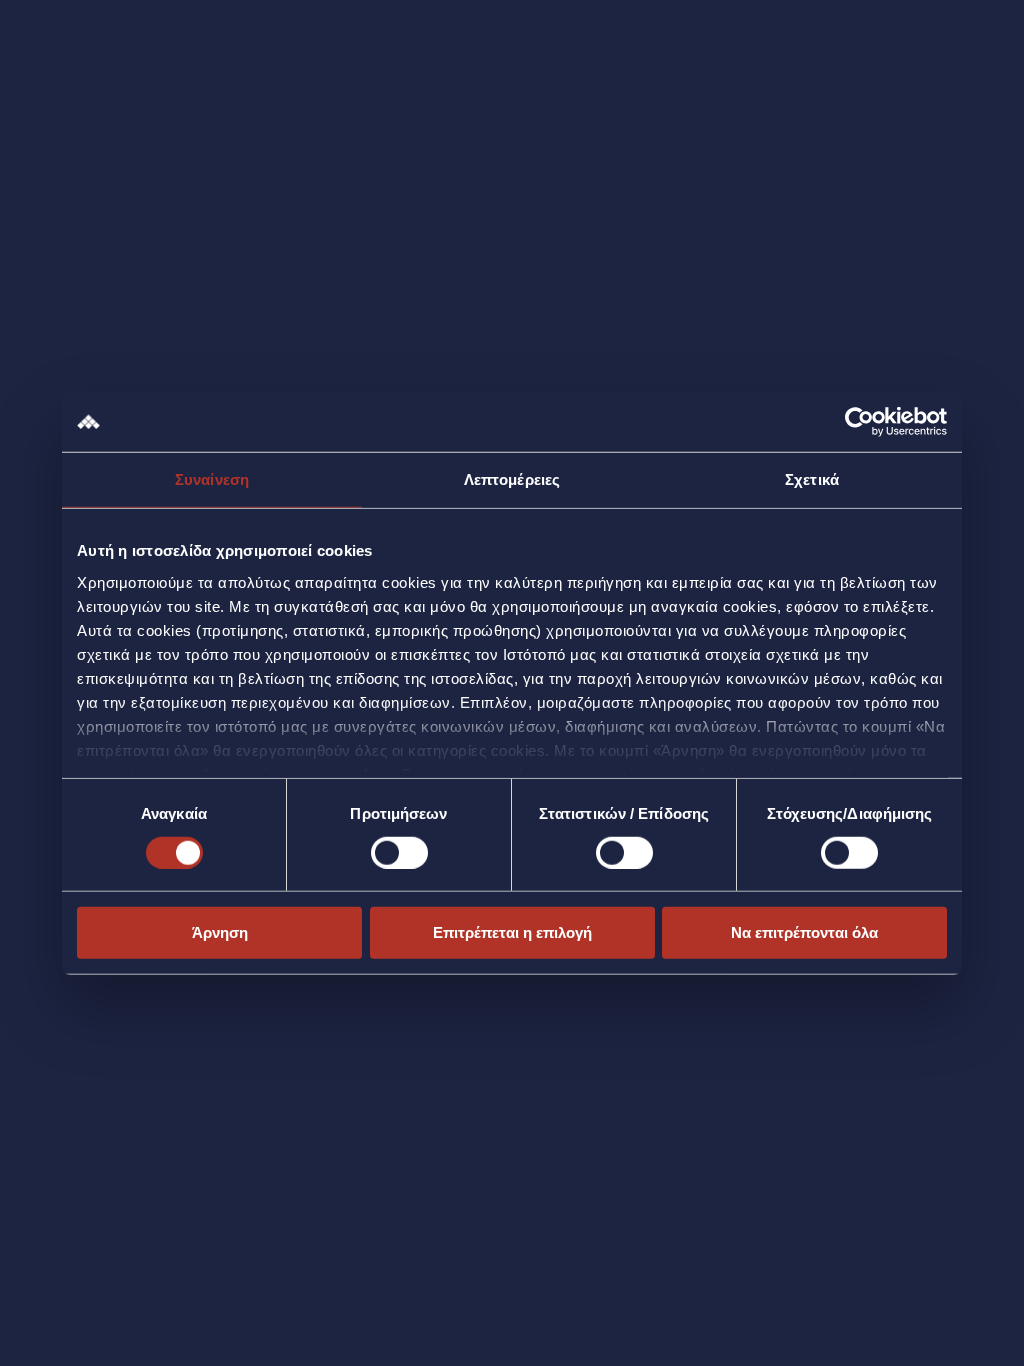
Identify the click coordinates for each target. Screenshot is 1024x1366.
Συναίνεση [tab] (212, 479)
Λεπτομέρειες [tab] (512, 479)
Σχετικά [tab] (812, 479)
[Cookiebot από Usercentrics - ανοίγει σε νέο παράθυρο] (859, 422)
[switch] (399, 853)
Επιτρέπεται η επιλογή (512, 932)
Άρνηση (220, 932)
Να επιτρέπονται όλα (804, 932)
